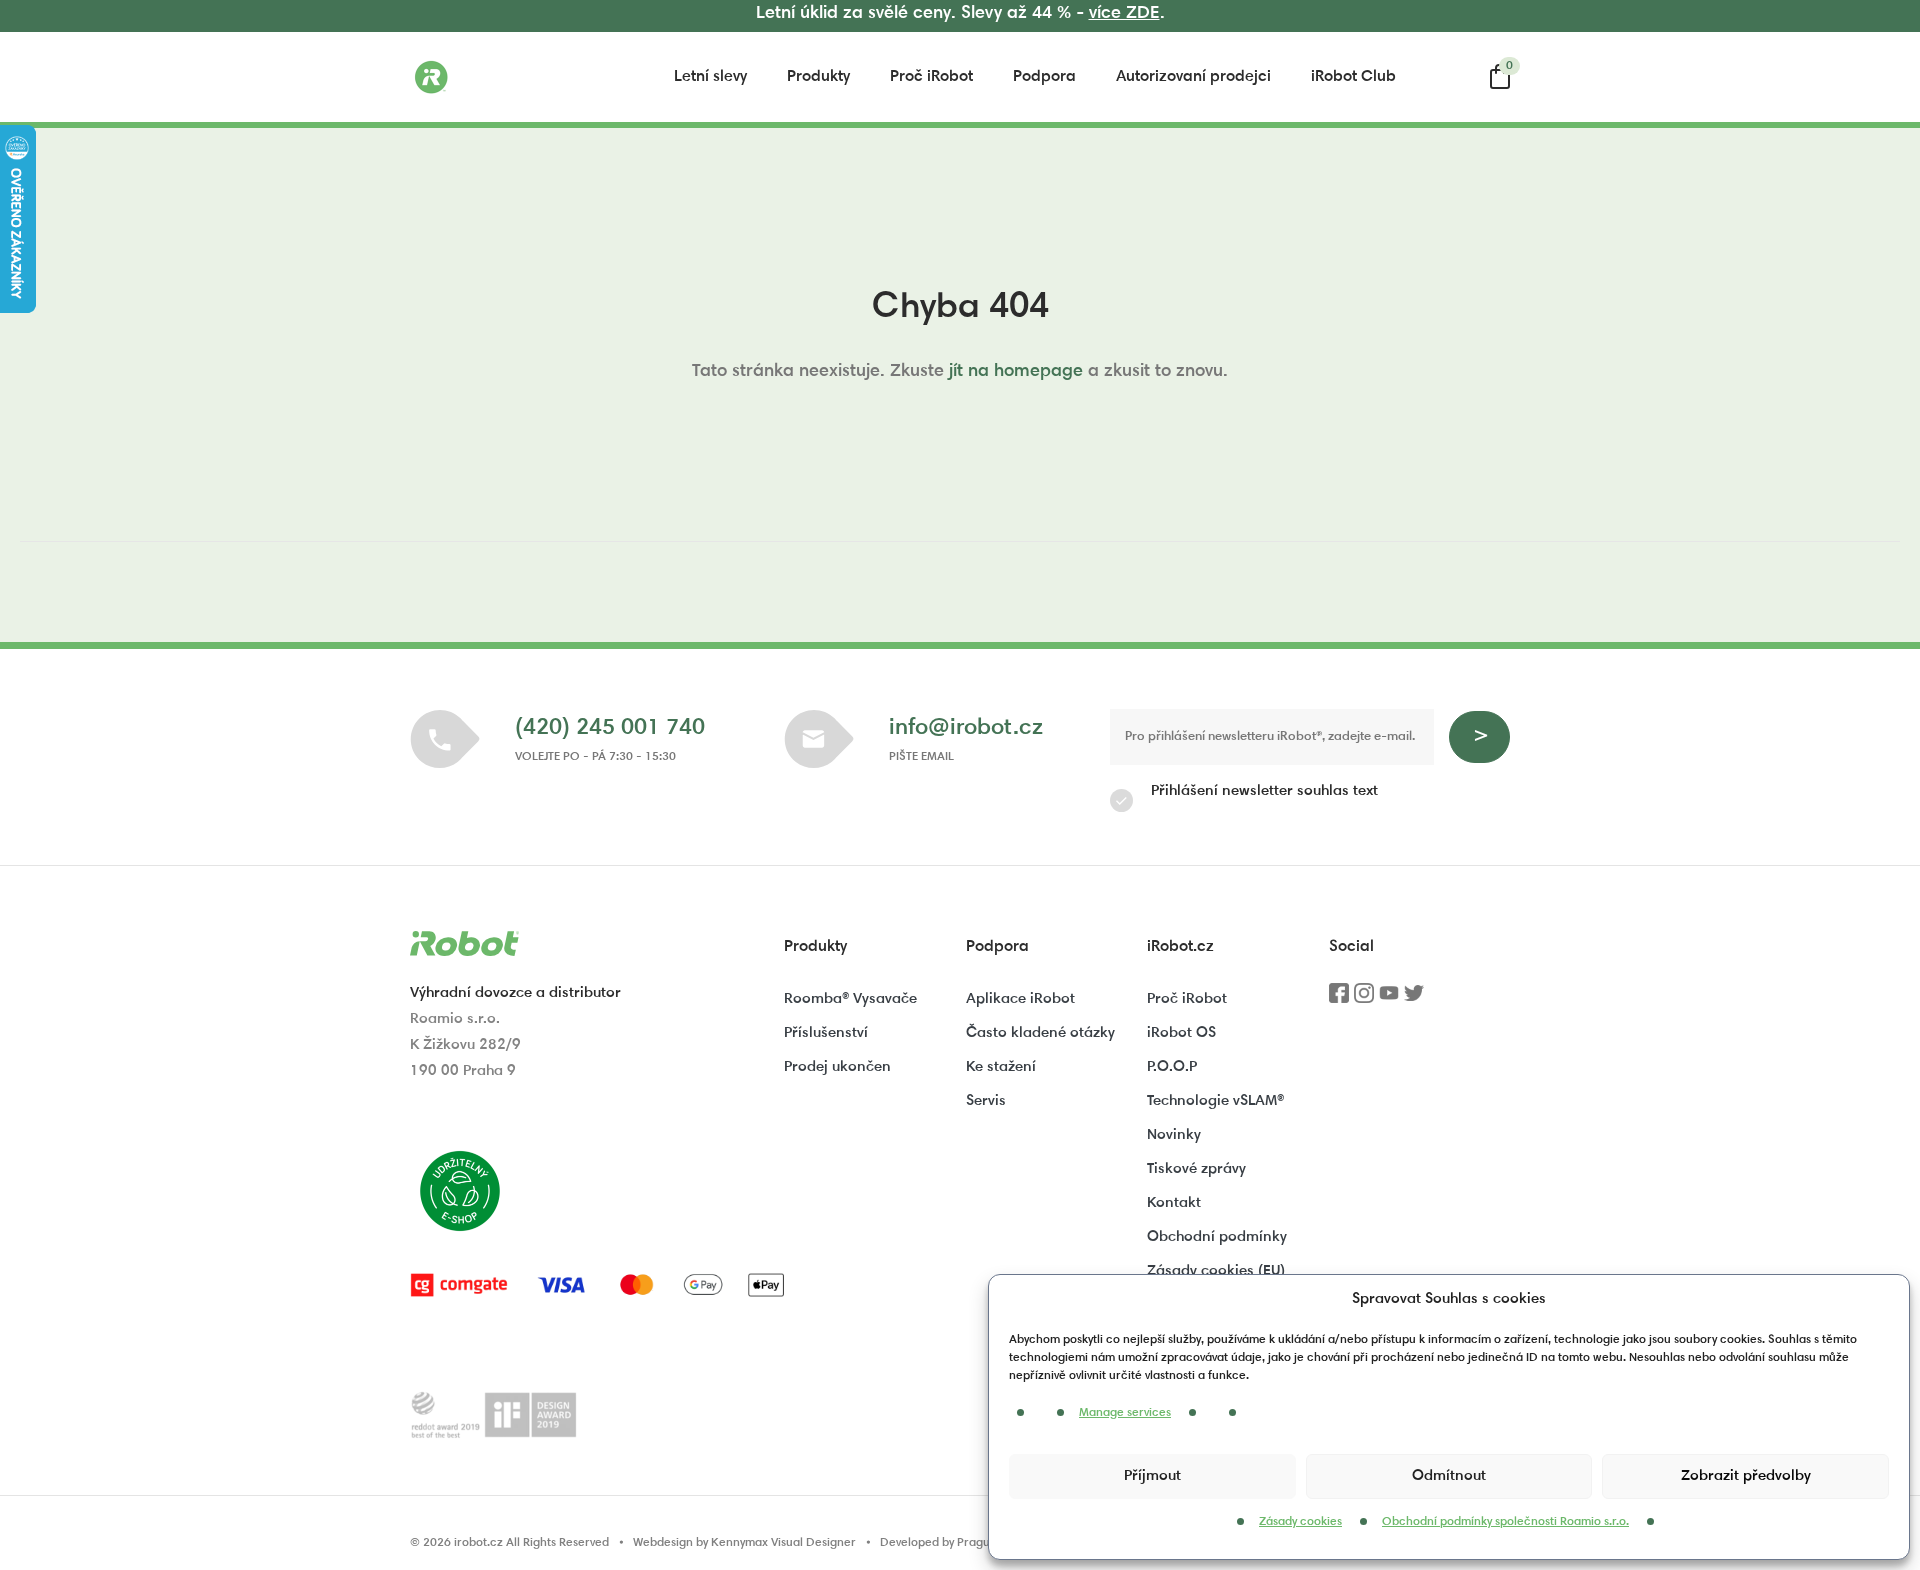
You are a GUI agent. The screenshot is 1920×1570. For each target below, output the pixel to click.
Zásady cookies (1300, 1522)
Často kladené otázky (1040, 1033)
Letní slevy (710, 77)
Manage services (1125, 1413)
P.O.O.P (1172, 1067)
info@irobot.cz (966, 728)
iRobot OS (1181, 1033)
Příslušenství (826, 1033)
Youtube (1389, 1000)
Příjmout (1152, 1476)
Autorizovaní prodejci (1193, 77)
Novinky (1174, 1135)
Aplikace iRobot (1020, 999)
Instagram (1364, 1000)
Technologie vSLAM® (1215, 1101)
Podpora (1044, 77)
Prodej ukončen (837, 1067)
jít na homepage (1016, 372)
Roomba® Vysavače (850, 999)
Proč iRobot (931, 77)
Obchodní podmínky (1217, 1237)
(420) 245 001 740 (610, 728)
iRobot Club (1353, 77)
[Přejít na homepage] (510, 77)
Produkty (818, 77)
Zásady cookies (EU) (1216, 1271)
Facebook (1339, 1000)
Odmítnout (1449, 1476)
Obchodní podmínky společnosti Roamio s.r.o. (1505, 1522)
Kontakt (1174, 1203)
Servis (986, 1101)
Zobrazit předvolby (1746, 1476)
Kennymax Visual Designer (783, 1543)
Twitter (1414, 1000)
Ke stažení (1001, 1067)
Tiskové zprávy (1196, 1169)
